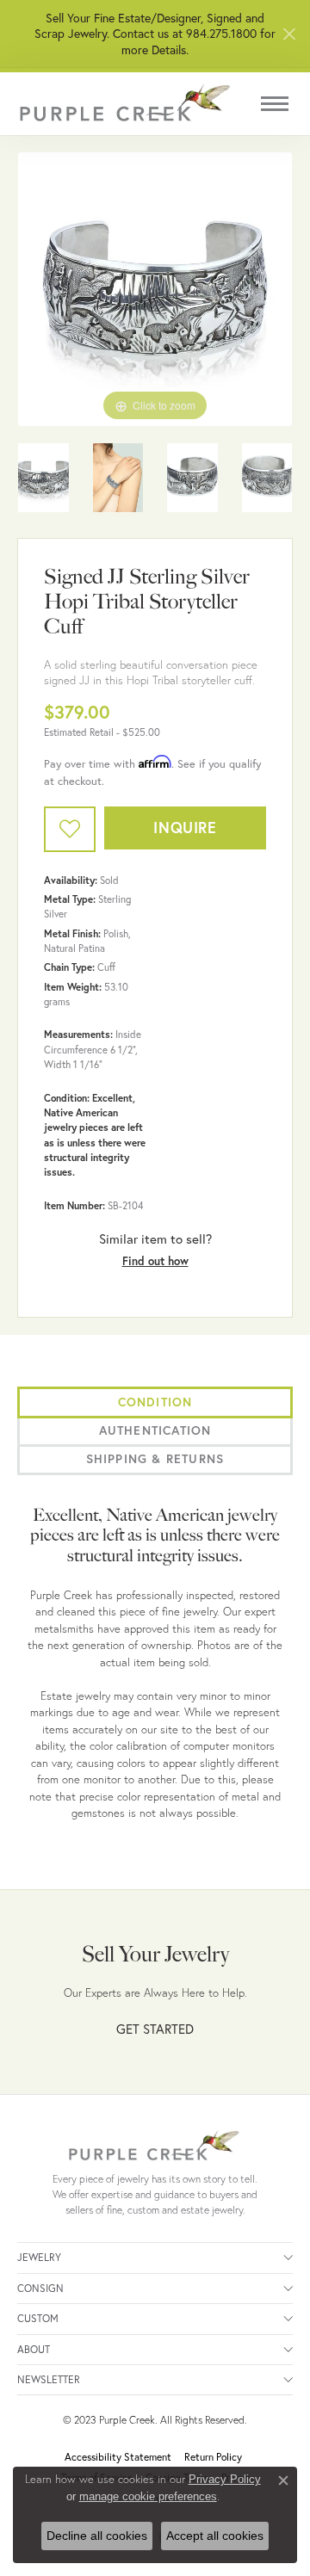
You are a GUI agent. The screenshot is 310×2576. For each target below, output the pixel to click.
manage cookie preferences (148, 2496)
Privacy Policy (225, 2479)
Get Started (155, 2029)
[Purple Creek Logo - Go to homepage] (125, 104)
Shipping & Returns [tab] (155, 1459)
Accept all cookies (215, 2536)
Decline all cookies (97, 2536)
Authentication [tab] (155, 1430)
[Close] (289, 34)
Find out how (155, 1261)
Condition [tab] (155, 1402)
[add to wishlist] (70, 829)
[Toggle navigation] (275, 104)
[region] (155, 289)
